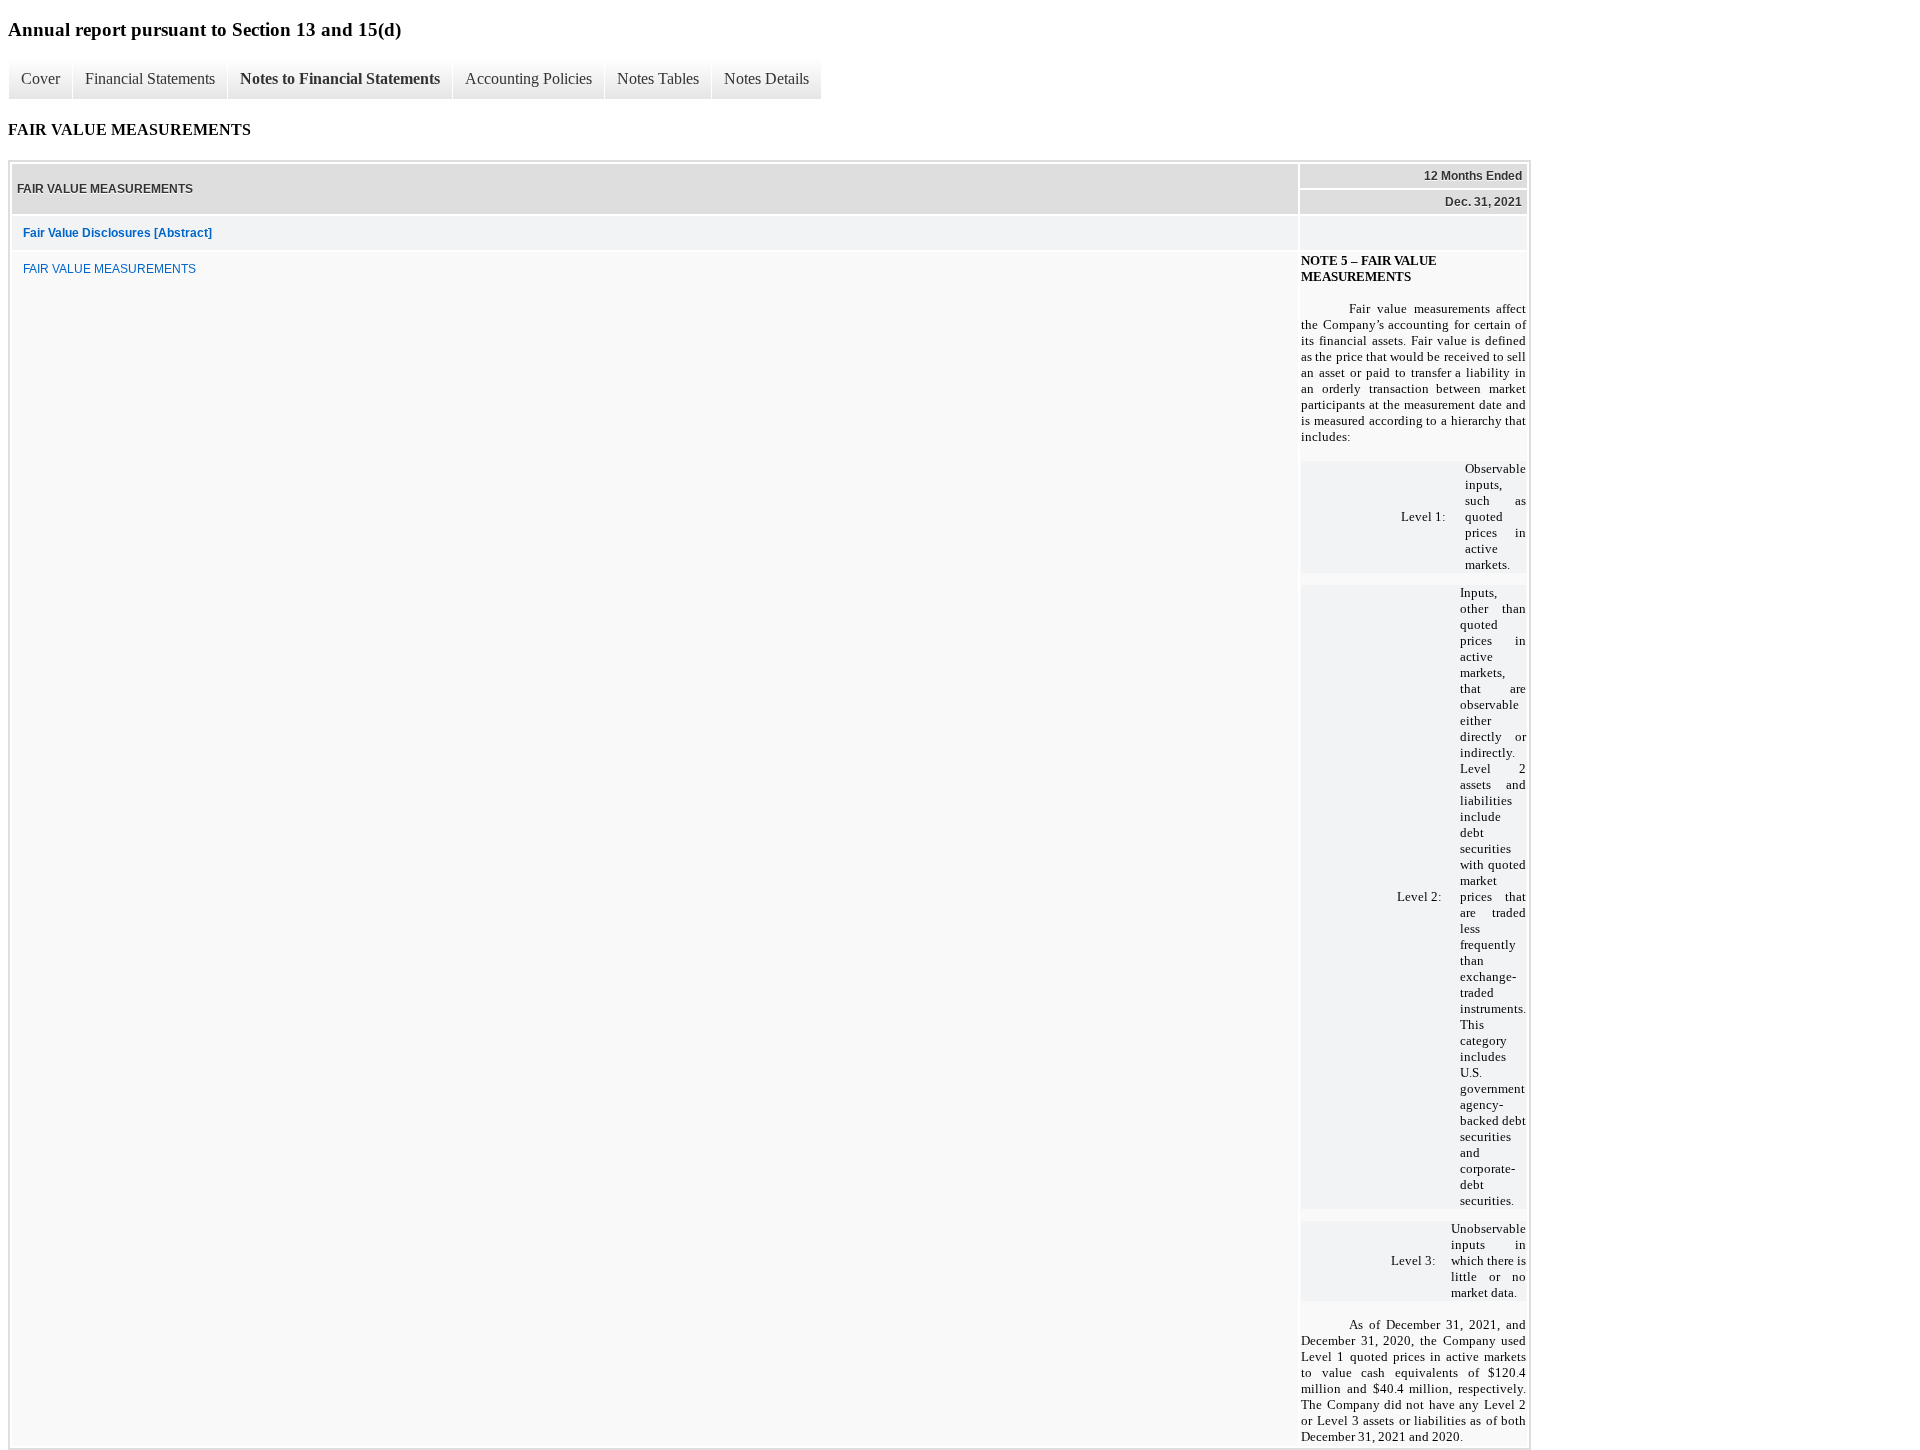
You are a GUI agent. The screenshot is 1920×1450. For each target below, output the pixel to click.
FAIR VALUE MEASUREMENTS (109, 269)
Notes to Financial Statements (340, 78)
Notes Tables (658, 78)
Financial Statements (150, 78)
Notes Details (766, 78)
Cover (40, 78)
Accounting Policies (528, 78)
